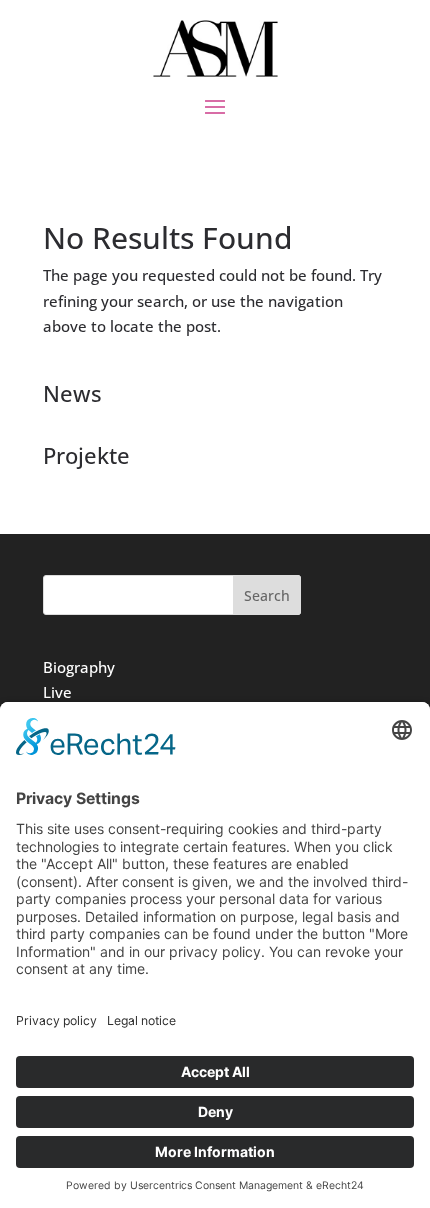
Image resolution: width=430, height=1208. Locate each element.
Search (267, 595)
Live (57, 692)
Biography (79, 667)
